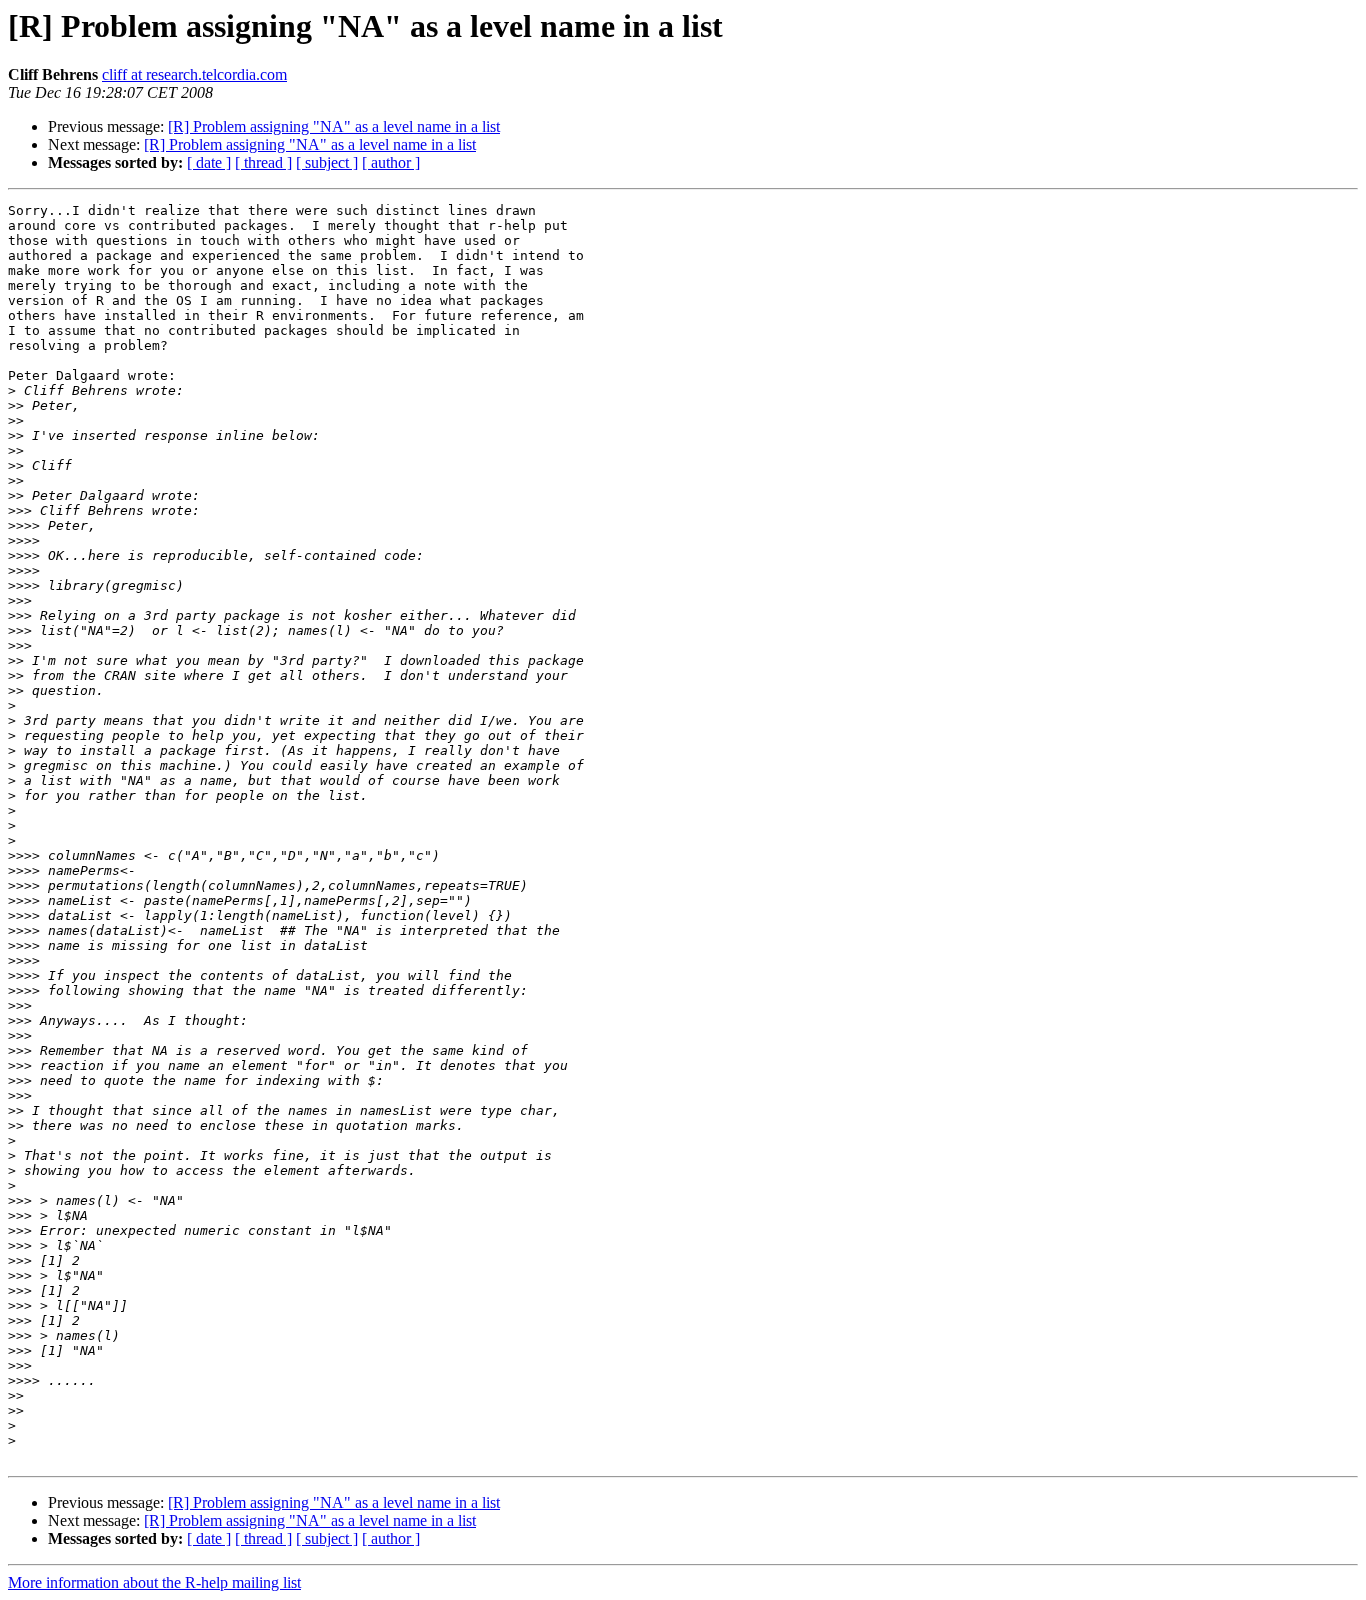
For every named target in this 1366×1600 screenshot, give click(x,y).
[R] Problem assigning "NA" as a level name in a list (334, 126)
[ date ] (209, 162)
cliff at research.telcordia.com (194, 74)
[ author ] (391, 162)
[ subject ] (327, 162)
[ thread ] (263, 162)
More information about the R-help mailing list (154, 1582)
